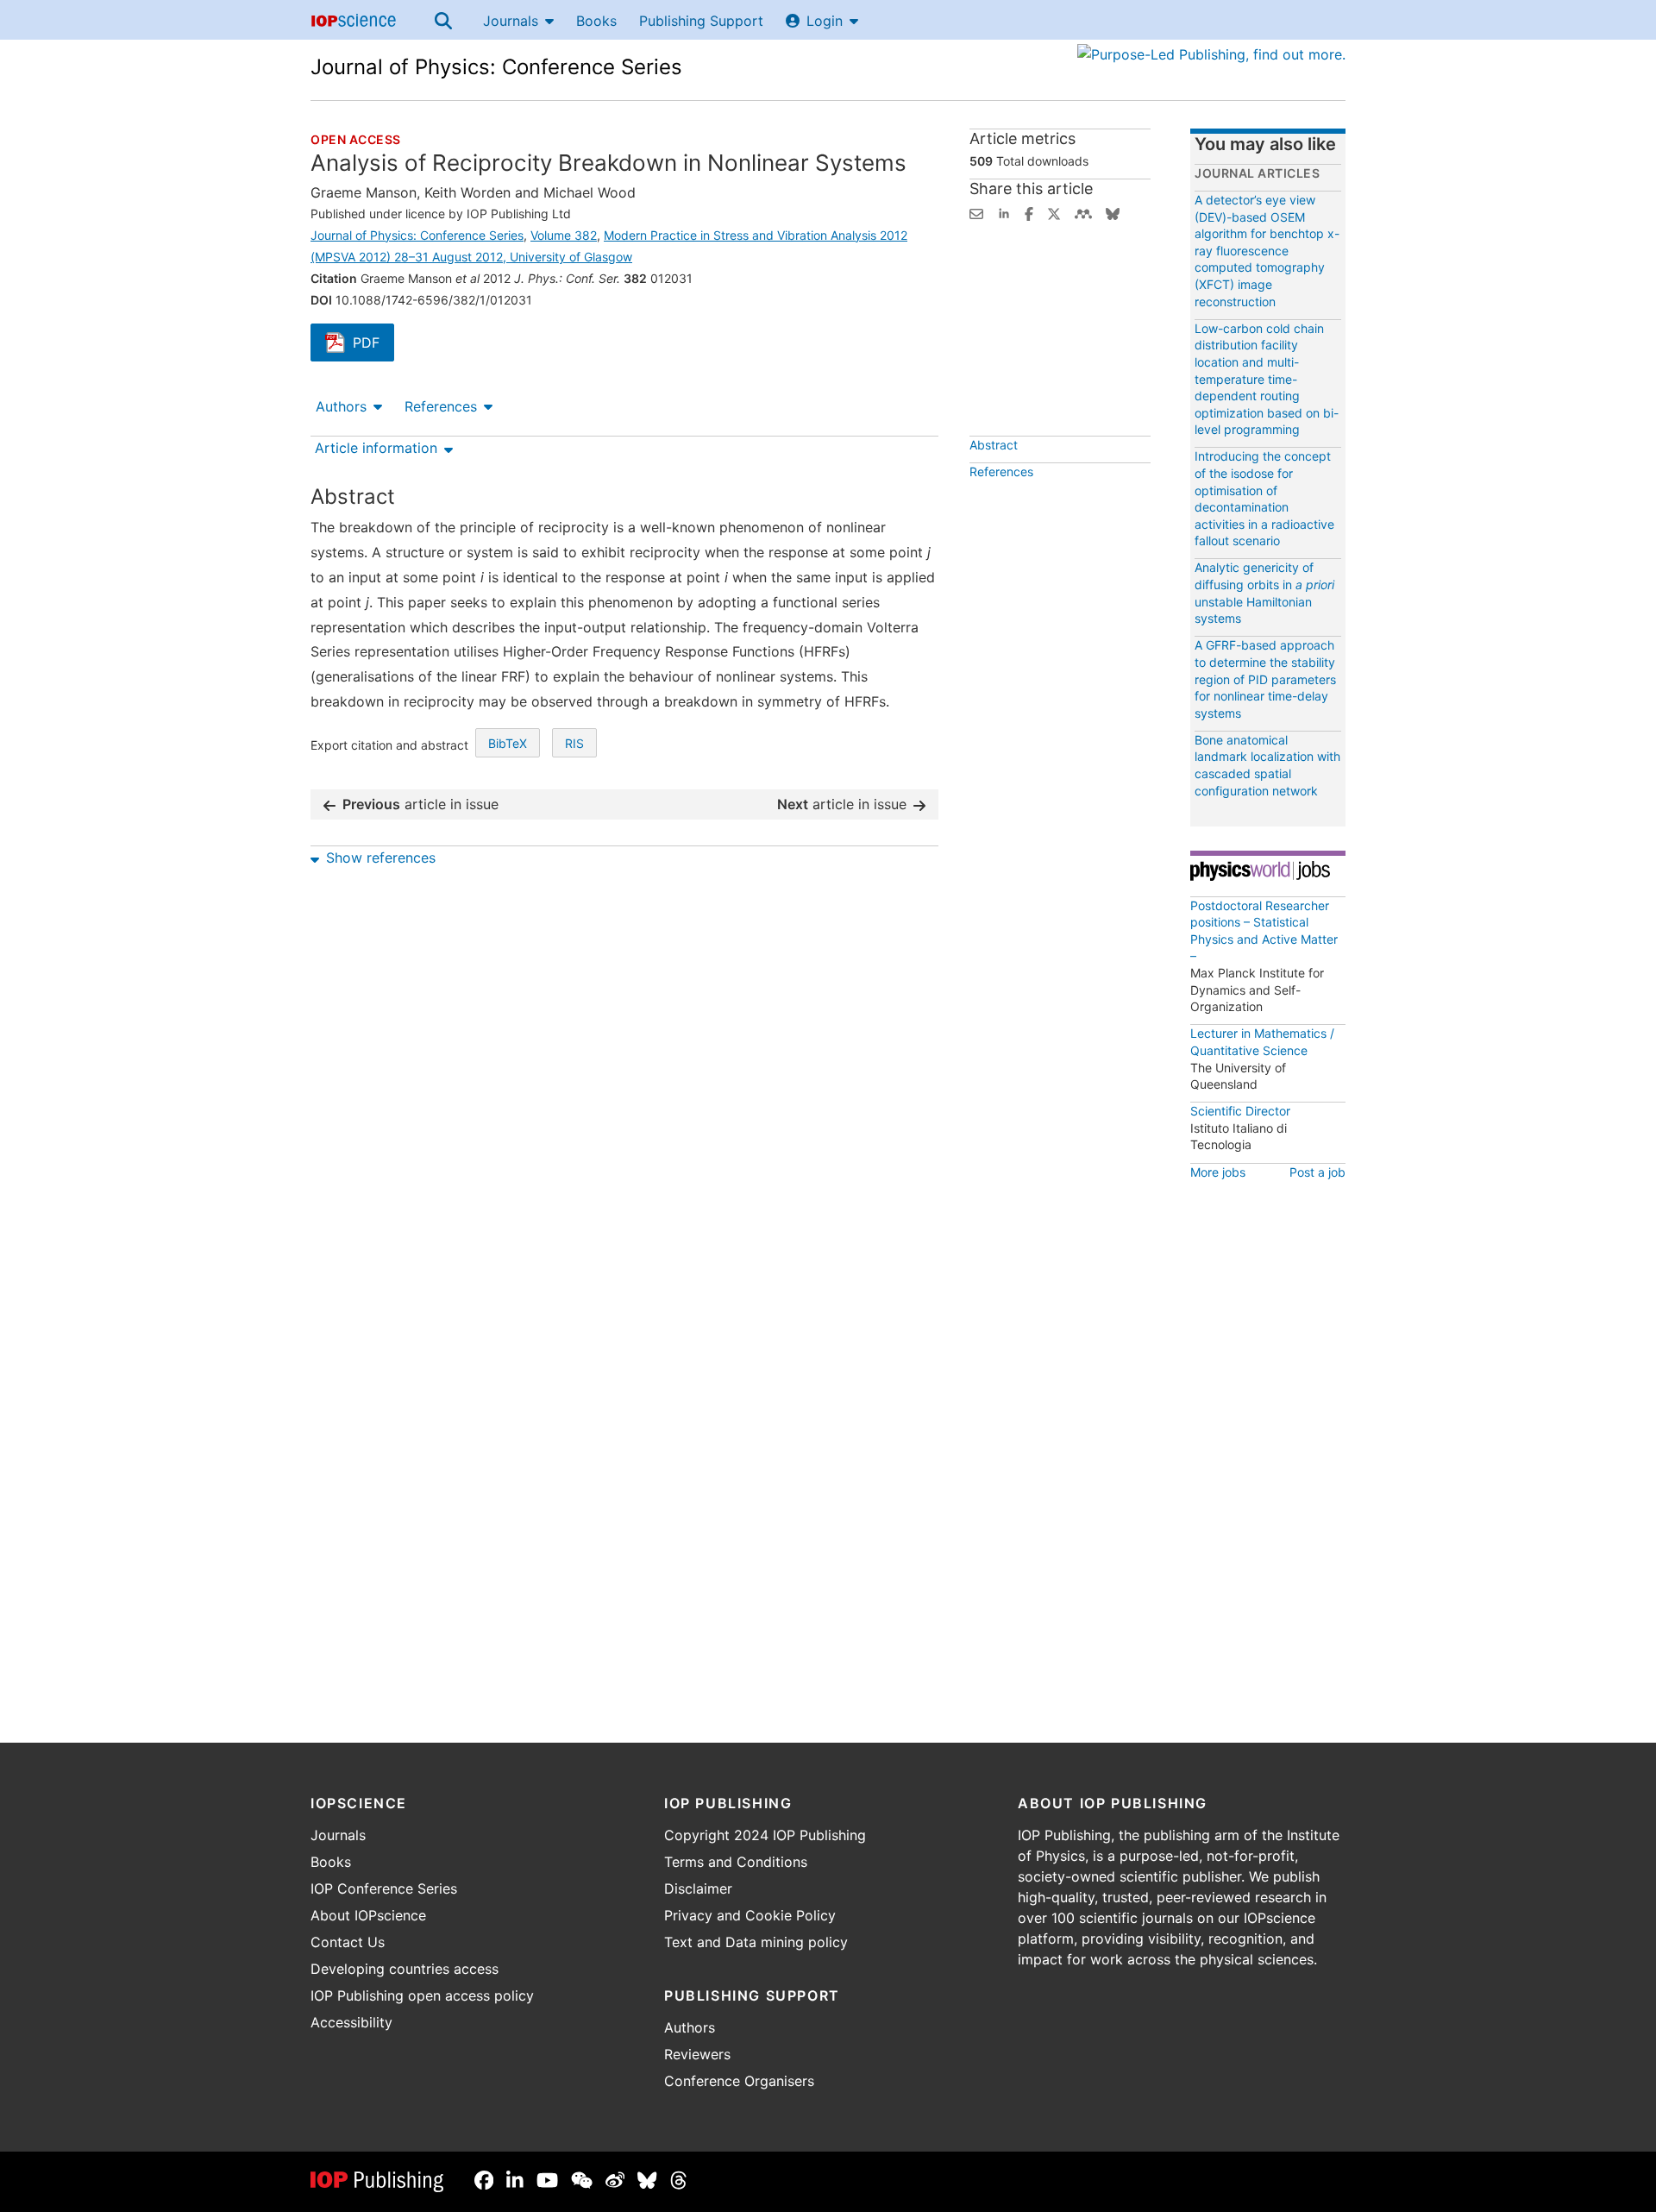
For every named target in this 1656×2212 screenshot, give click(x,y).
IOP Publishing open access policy (422, 1995)
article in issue (420, 804)
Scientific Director (1240, 1111)
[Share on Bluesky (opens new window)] (1113, 212)
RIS (574, 743)
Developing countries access (405, 1969)
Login (825, 21)
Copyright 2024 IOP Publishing (765, 1835)
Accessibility (351, 2022)
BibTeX (508, 743)
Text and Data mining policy (756, 1942)
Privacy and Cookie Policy (750, 1915)
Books (596, 21)
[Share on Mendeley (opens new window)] (1083, 212)
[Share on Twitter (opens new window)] (1054, 212)
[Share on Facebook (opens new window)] (1029, 212)
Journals (511, 21)
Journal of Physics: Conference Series (496, 67)
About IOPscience (368, 1915)
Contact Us (348, 1942)
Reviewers (697, 2054)
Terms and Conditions (736, 1862)
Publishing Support (701, 21)
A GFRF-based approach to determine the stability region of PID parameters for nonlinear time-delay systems (1265, 679)
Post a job (1317, 1172)
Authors (341, 406)
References (441, 406)
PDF (373, 344)
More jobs (1218, 1172)
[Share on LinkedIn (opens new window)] (1004, 212)
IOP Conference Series (384, 1888)
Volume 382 (564, 235)
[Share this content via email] (976, 212)
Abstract (994, 445)
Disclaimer (698, 1888)
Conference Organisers (739, 2081)
